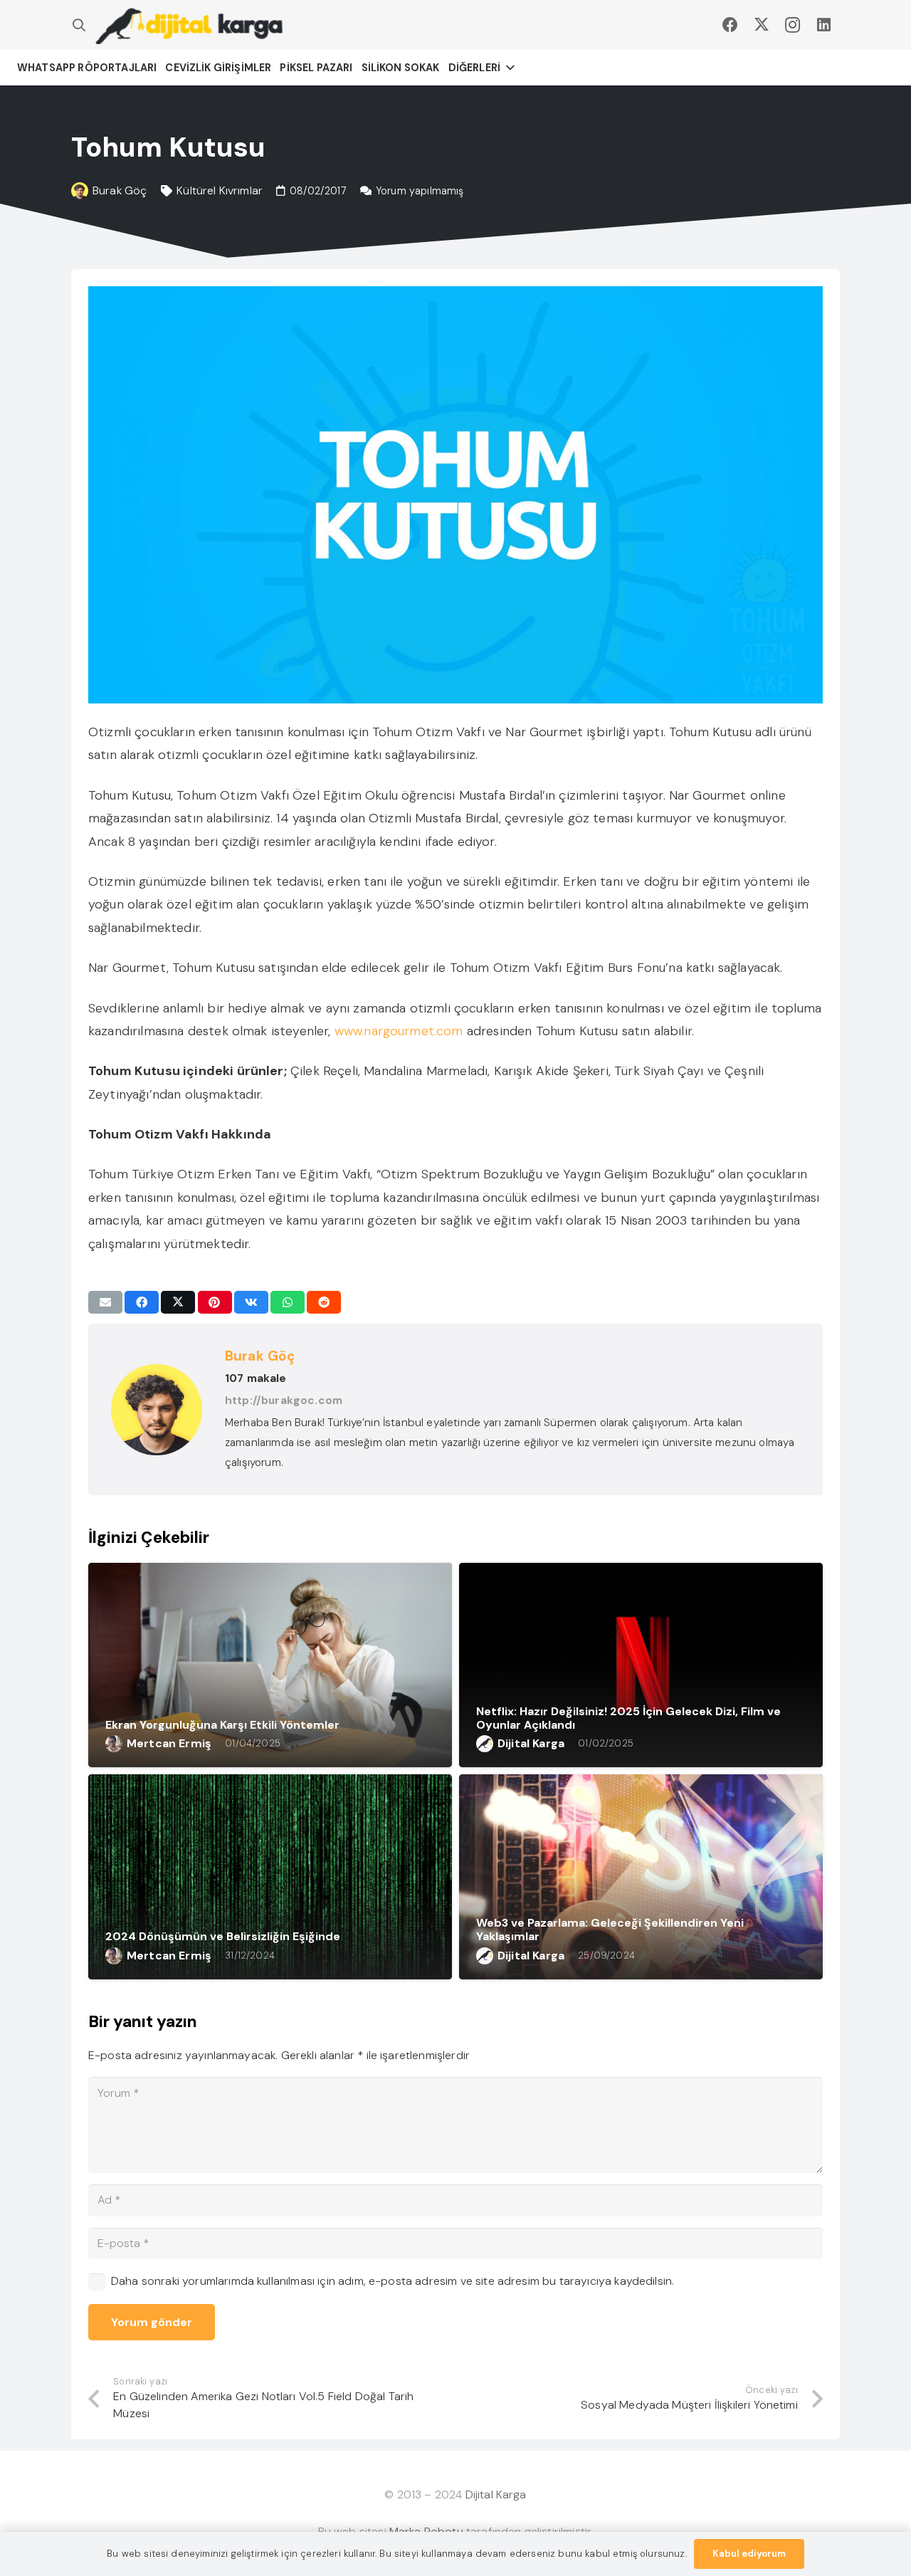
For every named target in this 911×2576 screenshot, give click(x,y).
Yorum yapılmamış (420, 191)
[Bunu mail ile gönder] (105, 1302)
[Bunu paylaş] (142, 1302)
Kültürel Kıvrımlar (220, 190)
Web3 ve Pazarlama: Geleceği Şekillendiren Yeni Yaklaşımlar (610, 1930)
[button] (79, 25)
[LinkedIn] (824, 25)
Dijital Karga (531, 1743)
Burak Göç (120, 190)
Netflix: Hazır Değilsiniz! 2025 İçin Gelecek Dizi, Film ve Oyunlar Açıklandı (628, 1718)
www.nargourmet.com (399, 1031)
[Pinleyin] (215, 1302)
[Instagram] (793, 25)
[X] (762, 25)
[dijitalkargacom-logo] (189, 25)
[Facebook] (730, 25)
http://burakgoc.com (284, 1400)
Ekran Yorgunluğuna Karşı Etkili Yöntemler (222, 1725)
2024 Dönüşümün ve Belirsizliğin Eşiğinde (223, 1936)
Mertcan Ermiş (169, 1743)
